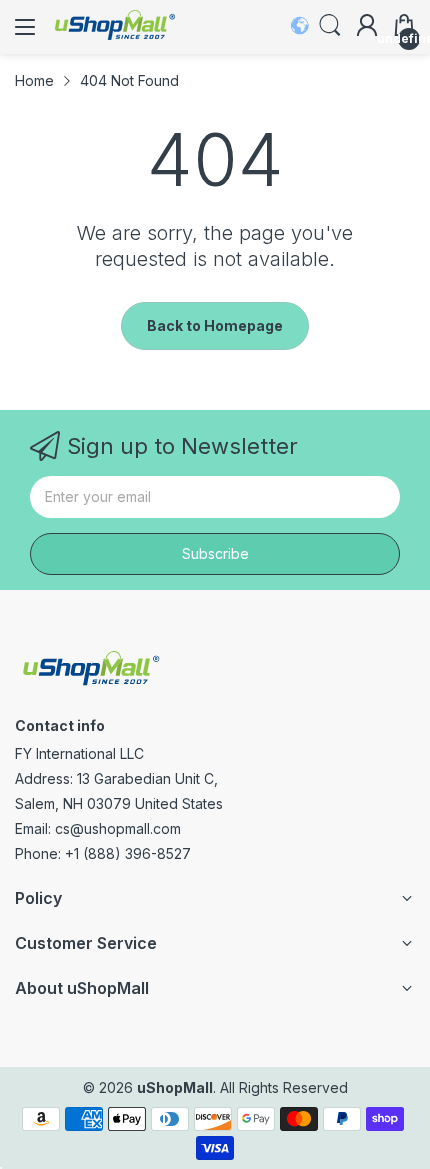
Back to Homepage (215, 325)
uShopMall (175, 1087)
